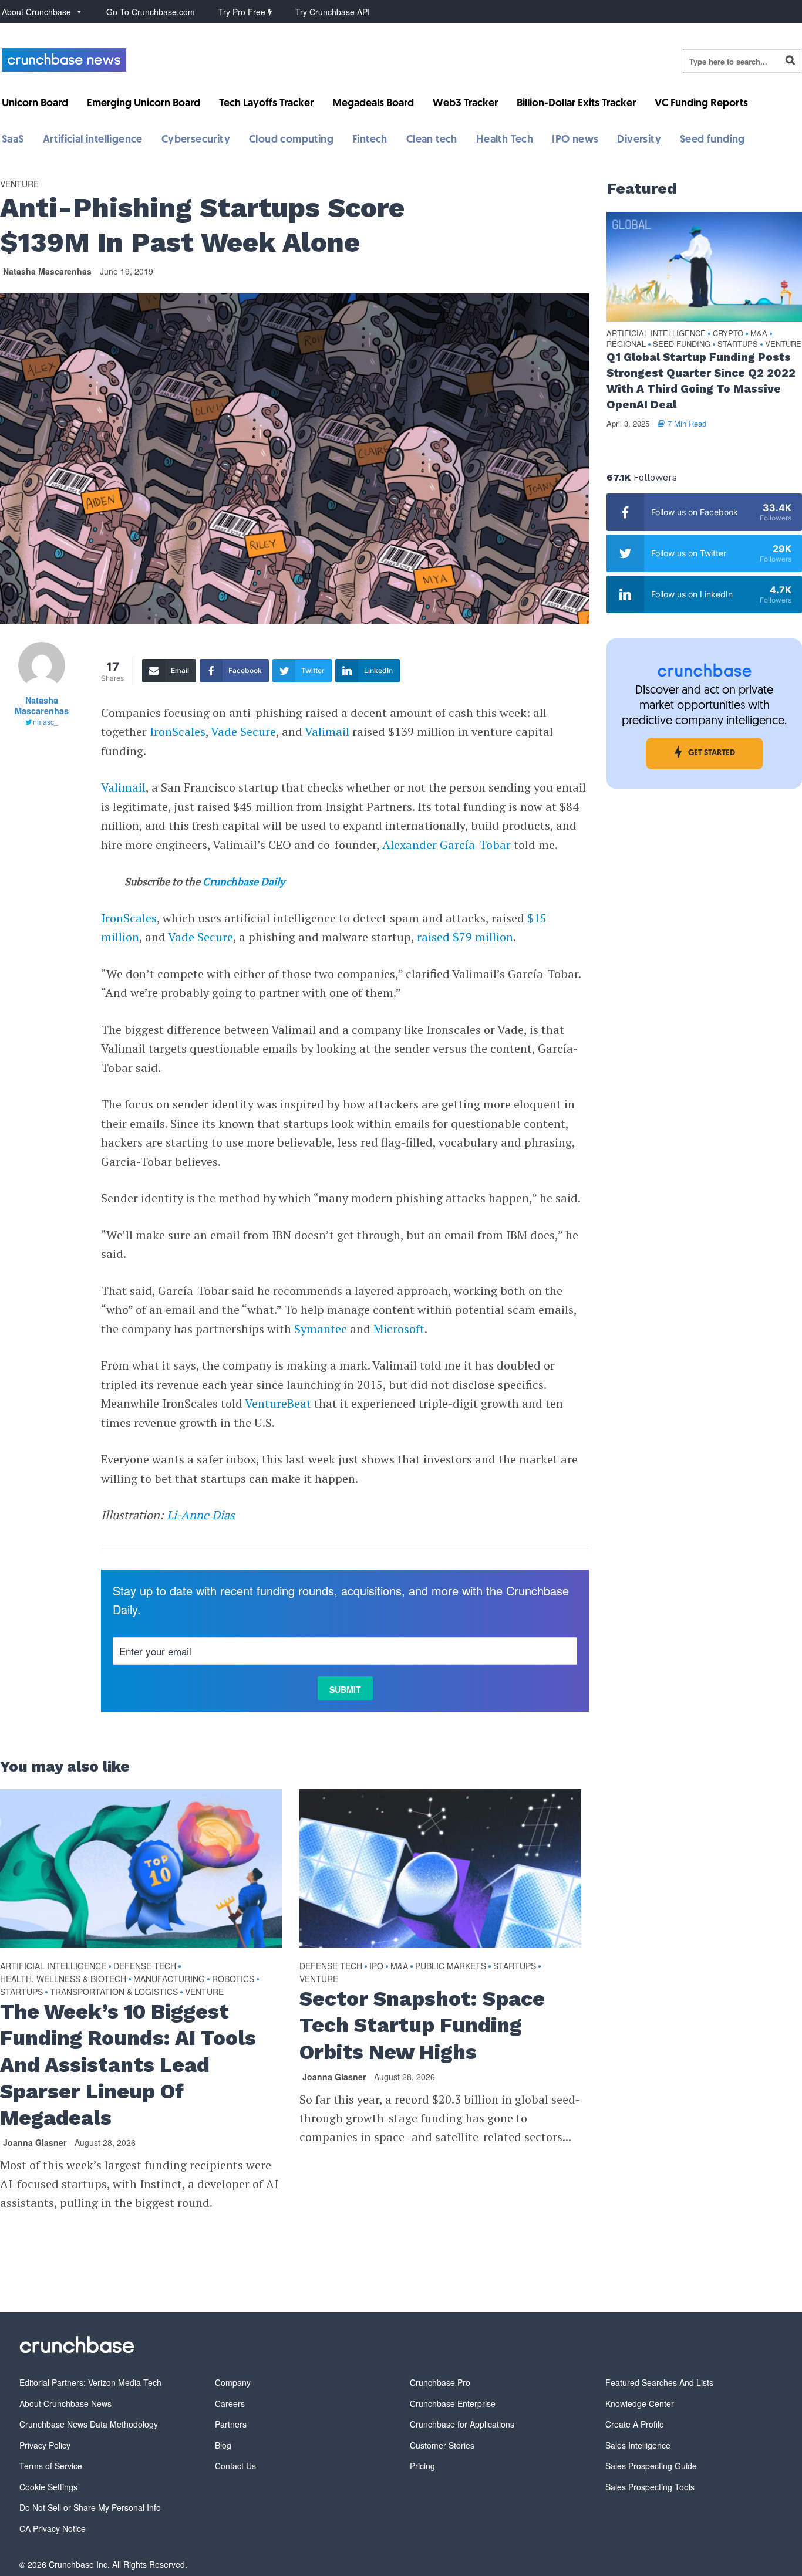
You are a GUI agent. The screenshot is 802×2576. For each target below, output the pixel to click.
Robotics (233, 1979)
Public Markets (451, 1966)
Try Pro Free (243, 12)
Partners (231, 2424)
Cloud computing (291, 140)
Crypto (728, 334)
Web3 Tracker (465, 104)
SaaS (13, 140)
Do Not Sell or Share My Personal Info (90, 2507)
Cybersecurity (196, 140)
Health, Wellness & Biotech (63, 1979)
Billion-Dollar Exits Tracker (576, 104)
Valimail (327, 731)
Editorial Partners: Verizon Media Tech (90, 2382)
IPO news (575, 140)
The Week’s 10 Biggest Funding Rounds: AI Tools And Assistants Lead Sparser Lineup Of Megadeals (128, 2065)
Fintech (370, 140)
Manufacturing (169, 1979)
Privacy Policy (45, 2445)
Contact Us (235, 2466)
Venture (19, 184)
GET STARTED (712, 753)
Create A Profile (635, 2424)
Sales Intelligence (638, 2445)
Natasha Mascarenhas (47, 271)
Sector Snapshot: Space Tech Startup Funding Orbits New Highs (422, 2025)
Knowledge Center (640, 2403)
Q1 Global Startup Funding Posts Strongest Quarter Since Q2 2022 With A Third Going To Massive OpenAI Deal (701, 381)
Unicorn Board (35, 104)
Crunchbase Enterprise (453, 2403)
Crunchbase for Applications (462, 2424)
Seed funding (712, 140)
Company (233, 2382)
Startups (21, 1992)
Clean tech (432, 140)
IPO (376, 1966)
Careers (230, 2403)
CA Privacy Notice (53, 2528)
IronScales (178, 731)
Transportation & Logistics (114, 1992)
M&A (399, 1966)
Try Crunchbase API (333, 12)
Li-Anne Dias (201, 1515)
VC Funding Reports (701, 104)
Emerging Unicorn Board (144, 104)
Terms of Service (51, 2466)
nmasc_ (46, 721)
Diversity (639, 140)
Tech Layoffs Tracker (266, 104)
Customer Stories (442, 2445)
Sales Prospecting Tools (650, 2487)
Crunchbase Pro (440, 2382)
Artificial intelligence (93, 140)
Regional (626, 344)
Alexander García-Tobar (447, 845)
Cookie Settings (48, 2487)
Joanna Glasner (35, 2142)
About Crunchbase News (65, 2403)
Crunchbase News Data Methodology (89, 2424)
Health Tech (505, 140)
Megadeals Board (373, 104)
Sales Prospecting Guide (651, 2466)
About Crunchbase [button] (36, 12)
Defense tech (145, 1966)
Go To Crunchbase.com (151, 12)
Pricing (422, 2466)
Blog (223, 2445)
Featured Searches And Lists (659, 2382)
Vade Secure (243, 731)
